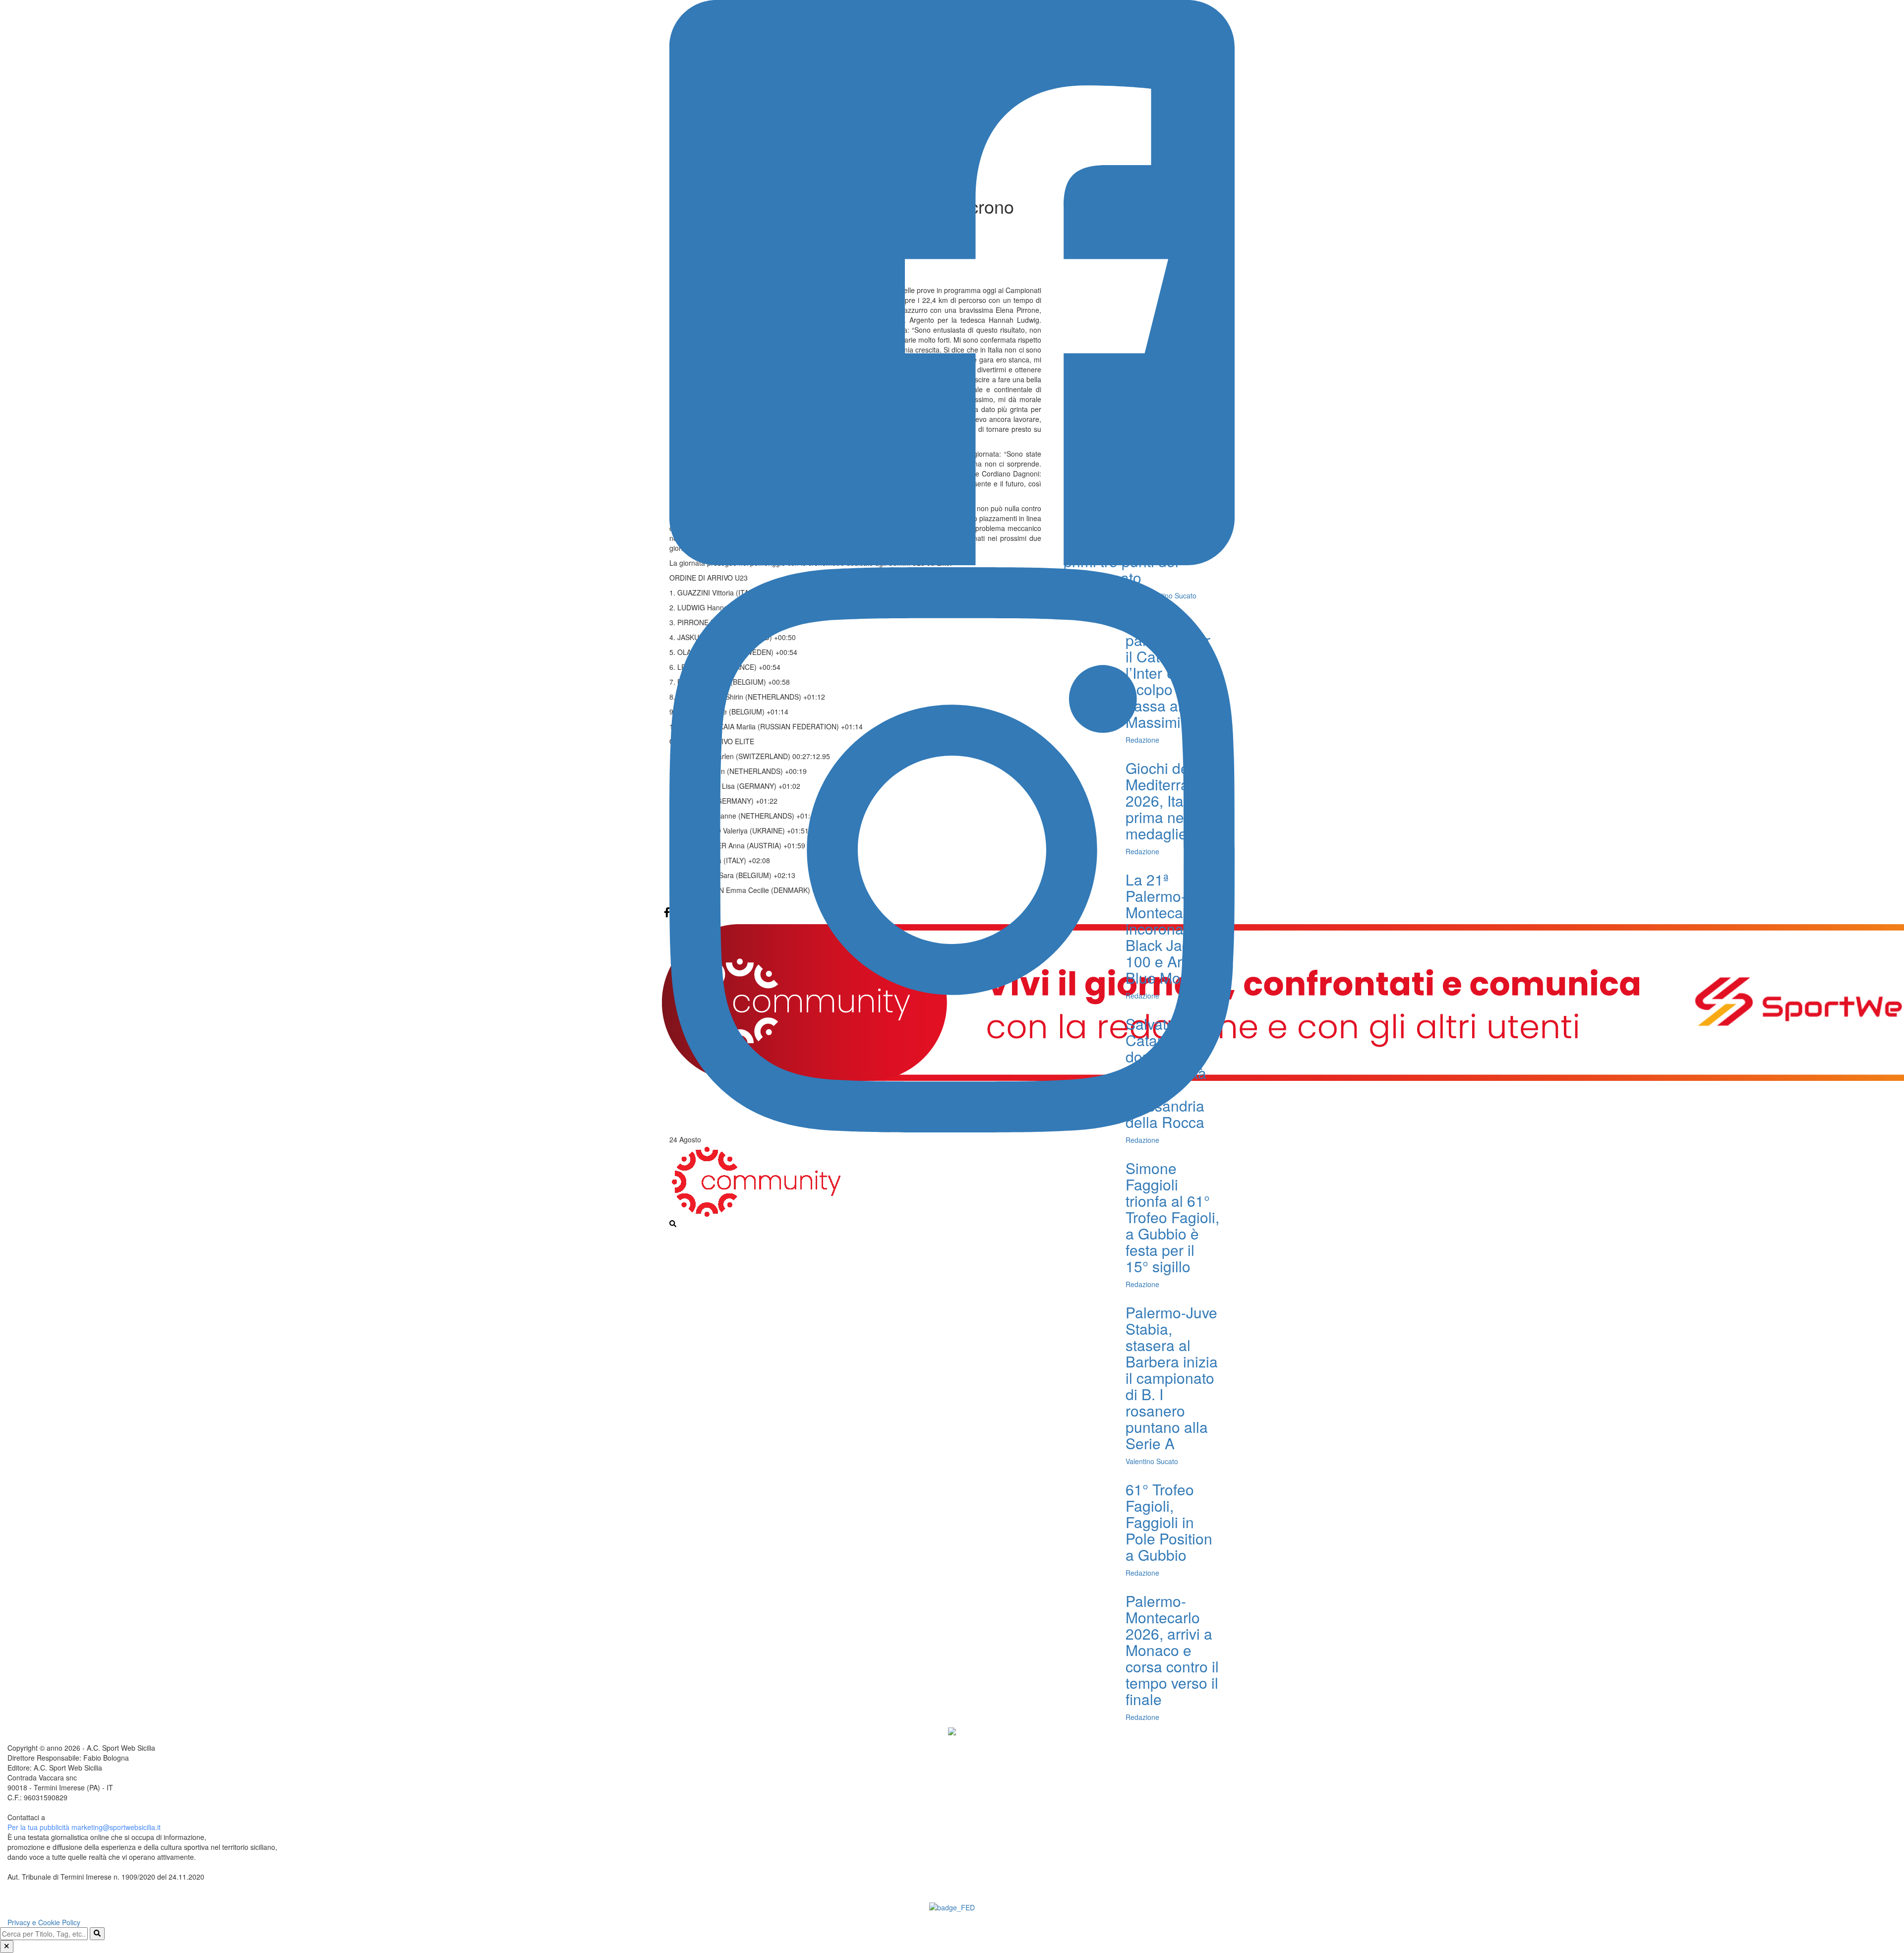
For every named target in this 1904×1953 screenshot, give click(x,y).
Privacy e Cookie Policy (44, 1922)
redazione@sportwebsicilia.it (92, 1817)
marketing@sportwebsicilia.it (116, 1827)
